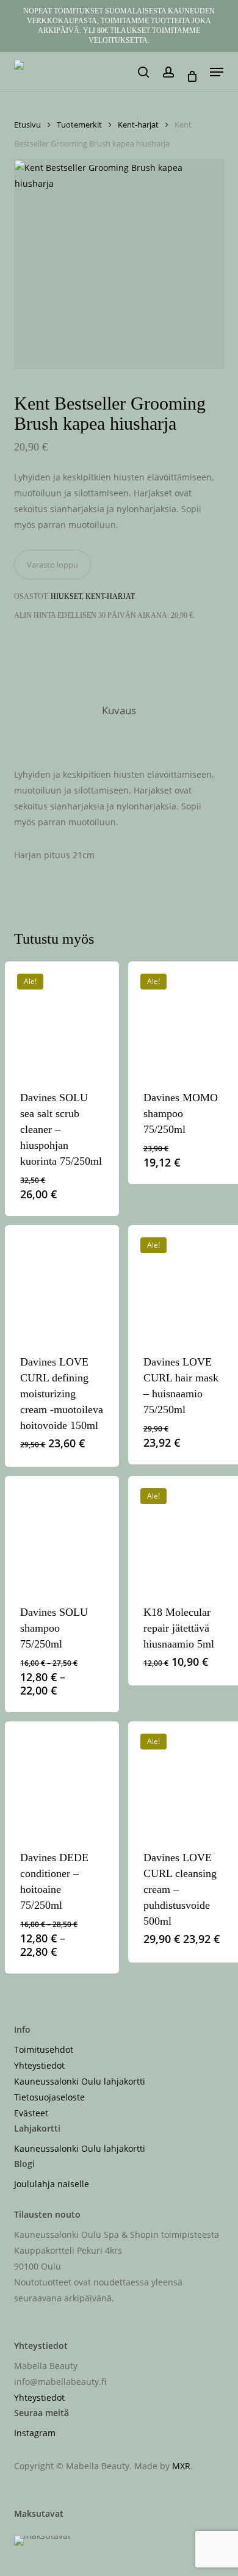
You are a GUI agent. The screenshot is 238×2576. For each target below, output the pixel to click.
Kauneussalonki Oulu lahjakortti (80, 2081)
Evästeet (31, 2113)
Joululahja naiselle (52, 2184)
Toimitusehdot (44, 2050)
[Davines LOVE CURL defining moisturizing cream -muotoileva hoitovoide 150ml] (62, 1282)
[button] (217, 72)
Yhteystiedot (39, 2065)
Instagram (35, 2433)
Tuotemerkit (79, 125)
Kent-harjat (138, 125)
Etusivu (27, 125)
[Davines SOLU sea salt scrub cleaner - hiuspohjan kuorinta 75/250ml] (62, 1018)
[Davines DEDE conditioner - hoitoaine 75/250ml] (62, 1778)
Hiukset (66, 596)
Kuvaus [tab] (119, 710)
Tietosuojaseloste (49, 2097)
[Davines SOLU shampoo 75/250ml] (62, 1533)
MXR (181, 2466)
